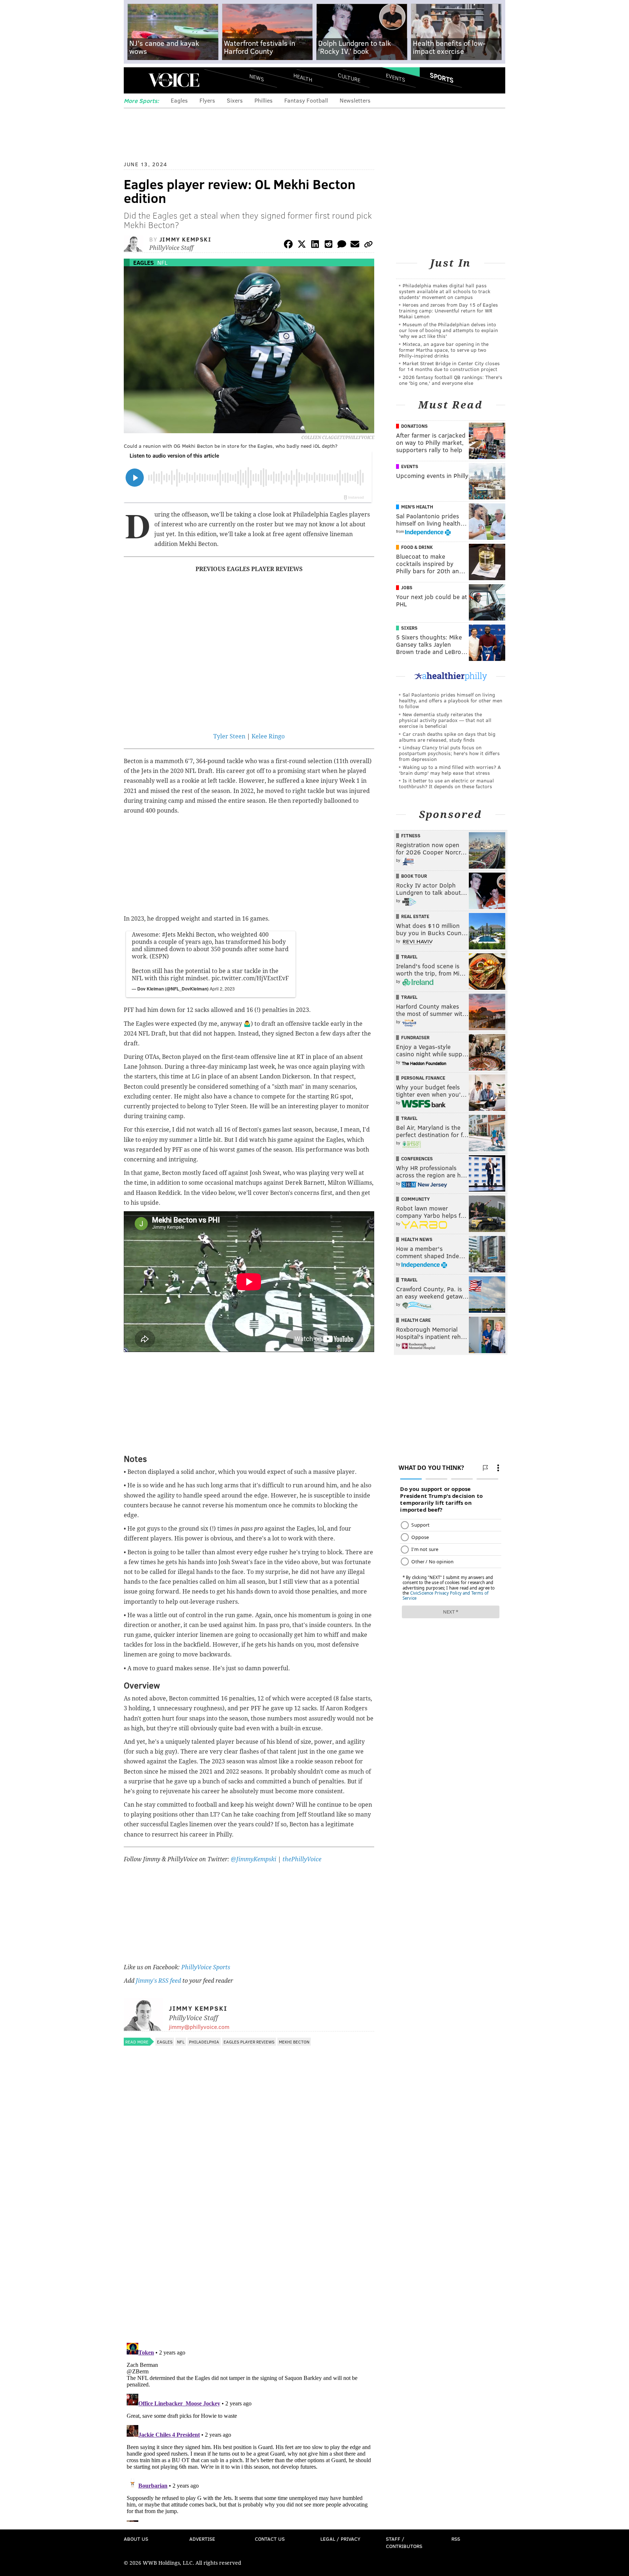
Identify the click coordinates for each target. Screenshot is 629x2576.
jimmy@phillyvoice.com (199, 2027)
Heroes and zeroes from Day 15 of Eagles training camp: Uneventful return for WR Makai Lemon (448, 310)
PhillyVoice (174, 80)
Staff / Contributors (404, 2542)
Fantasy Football (306, 100)
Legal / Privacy (340, 2539)
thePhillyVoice (302, 1859)
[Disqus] (249, 2243)
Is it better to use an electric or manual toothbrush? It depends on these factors (446, 783)
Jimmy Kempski (185, 239)
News (257, 77)
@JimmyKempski (254, 1859)
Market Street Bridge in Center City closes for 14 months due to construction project (449, 366)
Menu (135, 80)
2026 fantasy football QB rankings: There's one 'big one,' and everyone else (451, 380)
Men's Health (417, 507)
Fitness (411, 836)
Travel (409, 957)
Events (395, 77)
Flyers (207, 100)
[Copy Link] (368, 245)
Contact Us (270, 2539)
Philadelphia (204, 2042)
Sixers (235, 100)
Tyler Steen (229, 736)
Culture (349, 77)
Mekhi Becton (294, 2042)
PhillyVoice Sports (206, 1967)
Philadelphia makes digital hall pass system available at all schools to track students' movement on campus (445, 291)
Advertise (202, 2539)
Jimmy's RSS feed (158, 1981)
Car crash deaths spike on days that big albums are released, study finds (447, 737)
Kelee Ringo (268, 736)
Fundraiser (415, 1037)
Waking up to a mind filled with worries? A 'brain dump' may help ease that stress (450, 770)
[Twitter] (302, 245)
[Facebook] (288, 245)
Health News (417, 1239)
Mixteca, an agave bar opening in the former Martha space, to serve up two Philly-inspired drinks (444, 350)
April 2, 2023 (222, 988)
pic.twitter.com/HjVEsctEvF (250, 978)
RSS (456, 2539)
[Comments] (342, 245)
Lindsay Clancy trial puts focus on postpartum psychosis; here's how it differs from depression (449, 753)
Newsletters (355, 100)
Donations (414, 426)
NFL (162, 262)
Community (416, 1199)
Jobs (407, 587)
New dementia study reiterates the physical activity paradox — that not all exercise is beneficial (445, 720)
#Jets (169, 935)
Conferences (417, 1159)
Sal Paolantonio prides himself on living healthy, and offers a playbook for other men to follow (451, 700)
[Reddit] (328, 245)
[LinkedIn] (315, 245)
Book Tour (414, 876)
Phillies (264, 100)
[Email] (355, 245)
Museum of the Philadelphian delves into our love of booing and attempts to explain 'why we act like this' (448, 330)
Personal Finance (423, 1078)
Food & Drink (417, 547)
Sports (442, 77)
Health (303, 77)
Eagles (179, 100)
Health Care (416, 1320)
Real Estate (415, 916)
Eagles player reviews (249, 2042)
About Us (136, 2539)
